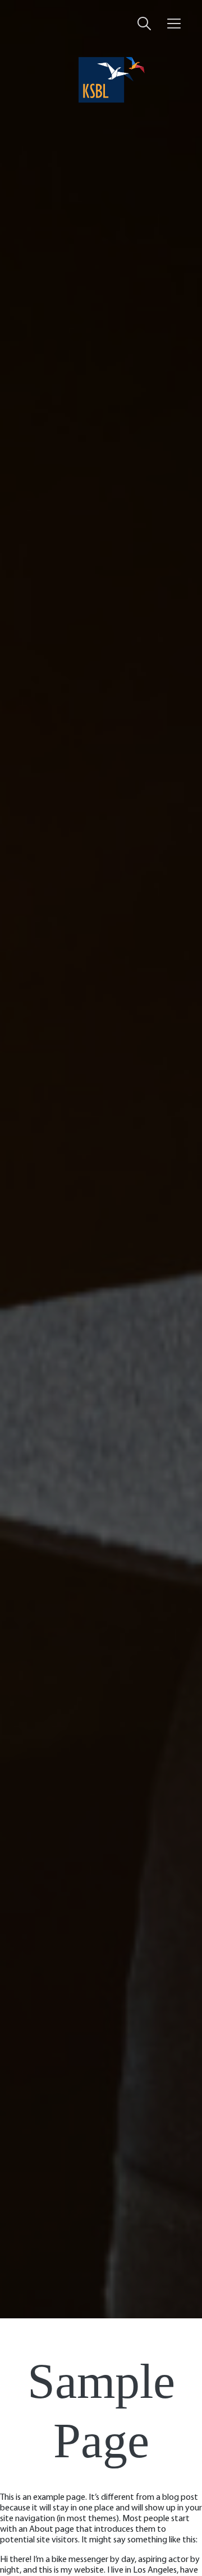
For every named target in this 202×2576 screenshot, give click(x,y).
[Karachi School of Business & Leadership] (101, 80)
